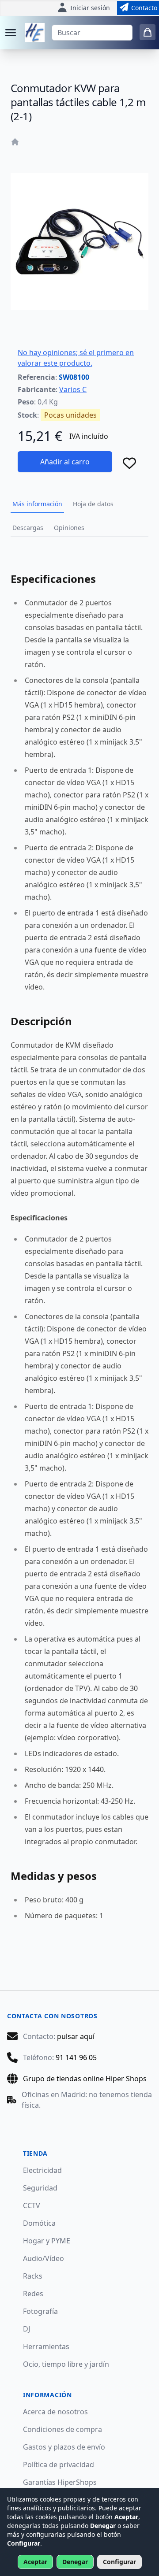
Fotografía (40, 2311)
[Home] (15, 142)
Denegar (75, 2562)
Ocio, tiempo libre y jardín (66, 2364)
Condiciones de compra (62, 2429)
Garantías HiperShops (60, 2482)
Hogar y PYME (47, 2241)
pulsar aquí (76, 2036)
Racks (33, 2276)
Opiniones (69, 528)
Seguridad (40, 2188)
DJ (26, 2329)
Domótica (39, 2223)
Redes (33, 2294)
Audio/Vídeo (44, 2258)
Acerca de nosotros (55, 2412)
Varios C (73, 389)
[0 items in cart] (148, 32)
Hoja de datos (93, 504)
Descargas (28, 528)
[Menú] (11, 33)
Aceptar (35, 2562)
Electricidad (42, 2170)
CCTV (32, 2205)
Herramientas (46, 2346)
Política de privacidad (59, 2465)
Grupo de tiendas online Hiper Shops (85, 2079)
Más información (37, 504)
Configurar (119, 2562)
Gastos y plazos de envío (64, 2447)
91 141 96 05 (76, 2057)
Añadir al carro (65, 462)
